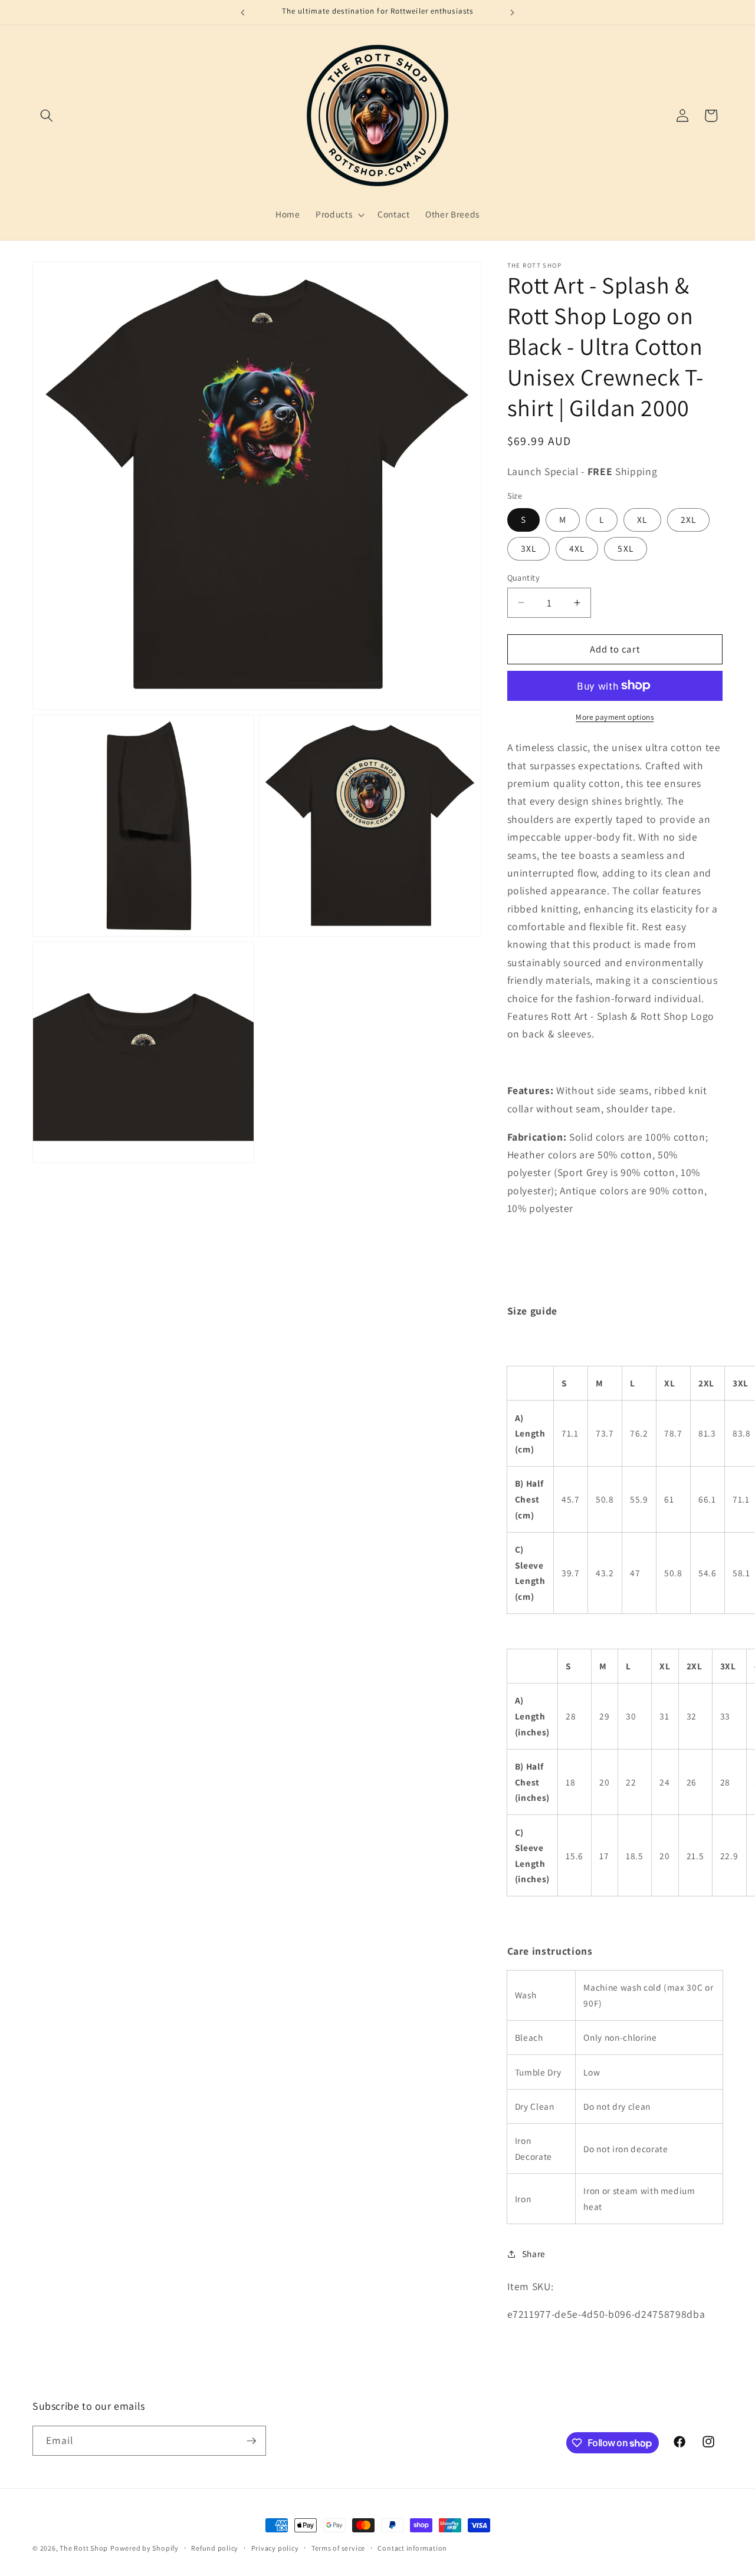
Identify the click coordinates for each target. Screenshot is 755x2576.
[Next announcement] (513, 12)
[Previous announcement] (243, 12)
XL (642, 519)
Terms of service (338, 2548)
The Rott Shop (84, 2548)
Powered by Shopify (145, 2548)
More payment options (615, 717)
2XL (688, 519)
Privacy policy (275, 2548)
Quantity (524, 577)
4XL (577, 548)
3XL (528, 548)
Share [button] (534, 2254)
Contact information (412, 2548)
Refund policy (215, 2548)
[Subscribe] (251, 2441)
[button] (47, 116)
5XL (625, 548)
